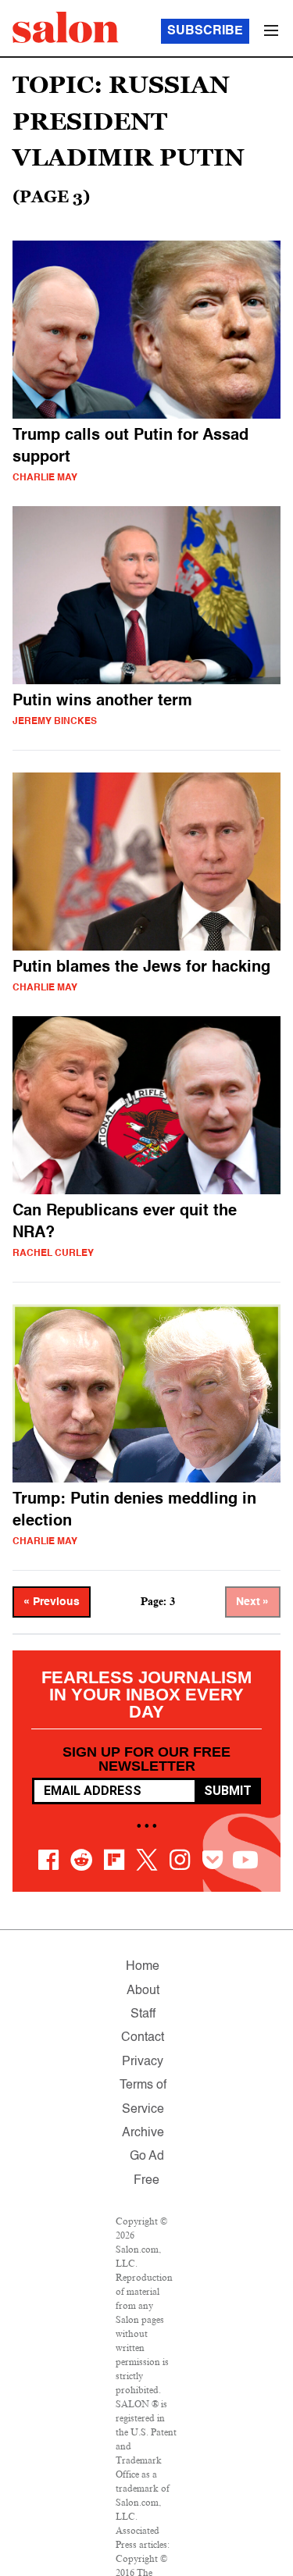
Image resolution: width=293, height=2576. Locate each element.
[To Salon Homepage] (66, 27)
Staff (143, 2014)
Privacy (143, 2062)
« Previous (52, 1602)
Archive (143, 2133)
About (143, 1991)
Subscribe (205, 31)
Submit (228, 1791)
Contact (143, 2038)
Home (143, 1967)
